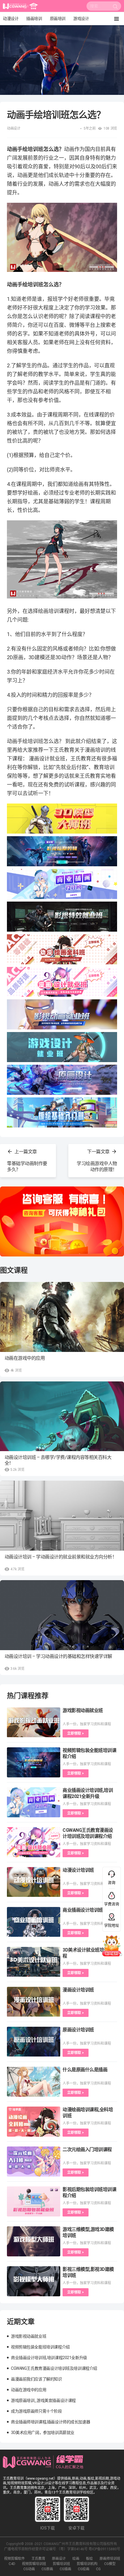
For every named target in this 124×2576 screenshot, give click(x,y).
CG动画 (29, 2569)
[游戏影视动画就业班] (34, 1722)
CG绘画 (84, 2569)
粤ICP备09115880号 (104, 2549)
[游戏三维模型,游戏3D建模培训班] (34, 2241)
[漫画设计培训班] (34, 2002)
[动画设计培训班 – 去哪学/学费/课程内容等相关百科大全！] (62, 1416)
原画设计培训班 (78, 2030)
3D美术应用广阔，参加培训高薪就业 (43, 2433)
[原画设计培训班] (34, 2042)
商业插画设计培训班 (83, 1910)
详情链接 (8, 28)
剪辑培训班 (61, 2564)
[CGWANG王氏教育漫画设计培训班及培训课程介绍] (34, 1842)
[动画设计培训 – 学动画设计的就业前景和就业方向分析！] (62, 1516)
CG (98, 2569)
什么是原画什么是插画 (85, 2070)
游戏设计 (81, 19)
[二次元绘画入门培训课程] (34, 2162)
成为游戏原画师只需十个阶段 (36, 2411)
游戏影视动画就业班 (83, 1710)
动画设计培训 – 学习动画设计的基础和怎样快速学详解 (58, 1656)
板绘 (89, 2559)
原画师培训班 (110, 2559)
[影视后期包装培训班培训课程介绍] (34, 2201)
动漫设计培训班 (78, 1870)
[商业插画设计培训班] (34, 1922)
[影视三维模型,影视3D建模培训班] (34, 2281)
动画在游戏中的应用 (25, 1358)
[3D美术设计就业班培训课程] (34, 1962)
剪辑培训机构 (87, 2564)
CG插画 (65, 2569)
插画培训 (34, 19)
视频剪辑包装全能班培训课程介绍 (40, 2347)
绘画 (76, 2559)
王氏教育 (38, 2559)
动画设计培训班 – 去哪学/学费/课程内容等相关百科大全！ (58, 1460)
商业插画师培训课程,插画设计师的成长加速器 (50, 2422)
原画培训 (58, 19)
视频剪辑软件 (14, 2559)
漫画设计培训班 (78, 1990)
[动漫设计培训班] (34, 1882)
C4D (12, 2564)
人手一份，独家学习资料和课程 (87, 1724)
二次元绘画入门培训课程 (87, 2150)
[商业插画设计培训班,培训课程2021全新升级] (34, 1802)
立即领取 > (76, 1733)
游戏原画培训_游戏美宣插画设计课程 (43, 2400)
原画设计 (59, 2559)
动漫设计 (11, 19)
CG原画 (47, 2569)
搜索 (115, 8)
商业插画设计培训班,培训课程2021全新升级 (49, 2358)
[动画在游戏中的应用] (62, 1317)
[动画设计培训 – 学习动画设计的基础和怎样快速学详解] (62, 1615)
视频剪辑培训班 (34, 2564)
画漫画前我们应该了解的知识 (36, 2379)
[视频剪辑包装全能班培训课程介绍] (34, 1762)
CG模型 (110, 2564)
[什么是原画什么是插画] (34, 2082)
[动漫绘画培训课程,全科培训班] (34, 2122)
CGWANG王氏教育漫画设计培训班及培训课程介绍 (54, 2368)
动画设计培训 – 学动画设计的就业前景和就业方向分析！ (61, 1557)
